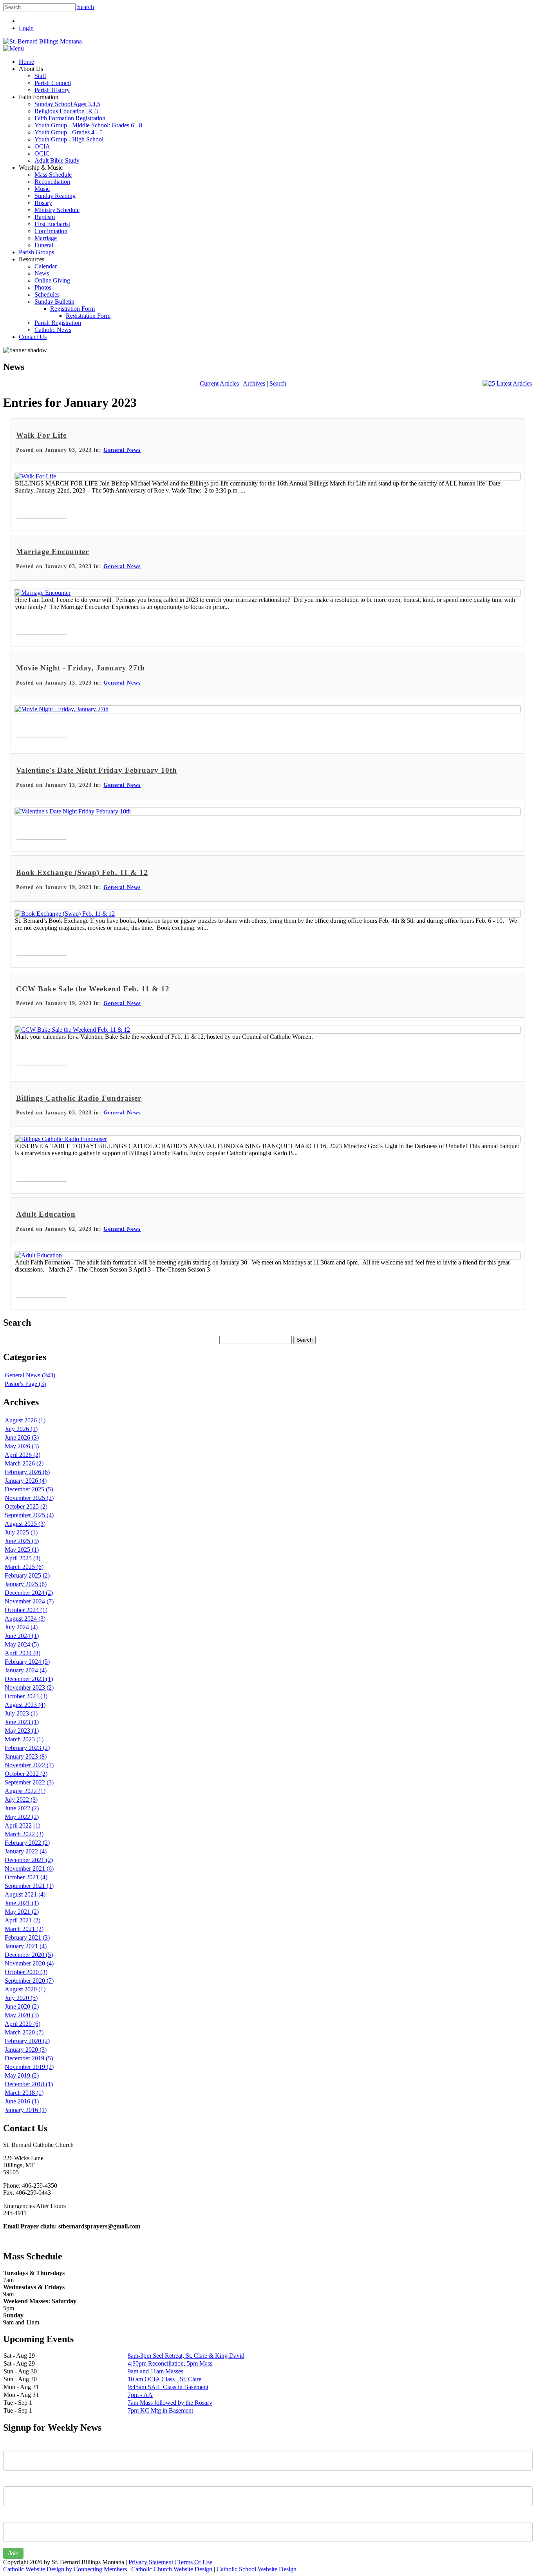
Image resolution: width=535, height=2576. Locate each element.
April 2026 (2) (23, 1455)
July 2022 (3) (21, 1800)
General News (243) (30, 1375)
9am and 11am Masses (155, 2371)
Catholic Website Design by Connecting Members (66, 2569)
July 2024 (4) (21, 1627)
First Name (17, 2445)
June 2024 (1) (22, 1636)
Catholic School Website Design (257, 2569)
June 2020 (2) (22, 2006)
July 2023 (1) (21, 1713)
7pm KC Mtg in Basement (160, 2410)
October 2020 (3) (26, 1972)
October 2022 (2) (26, 1774)
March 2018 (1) (24, 2093)
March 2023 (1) (24, 1739)
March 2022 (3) (24, 1834)
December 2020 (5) (29, 1955)
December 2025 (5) (29, 1489)
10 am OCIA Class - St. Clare (164, 2379)
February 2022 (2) (27, 1843)
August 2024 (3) (25, 1619)
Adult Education (46, 1214)
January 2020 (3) (26, 2050)
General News (122, 450)
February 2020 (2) (27, 2041)
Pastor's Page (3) (25, 1384)
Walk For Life (41, 435)
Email (10, 2516)
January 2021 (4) (26, 1946)
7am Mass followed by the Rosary (170, 2403)
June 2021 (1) (22, 1903)
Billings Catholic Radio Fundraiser (79, 1098)
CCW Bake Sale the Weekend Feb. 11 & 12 (93, 989)
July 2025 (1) (21, 1532)
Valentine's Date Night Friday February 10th (97, 770)
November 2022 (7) (29, 1765)
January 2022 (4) (26, 1851)
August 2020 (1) (25, 1989)
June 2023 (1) (22, 1722)
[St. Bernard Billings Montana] (42, 41)
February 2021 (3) (27, 1937)
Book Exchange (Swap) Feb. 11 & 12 (82, 872)
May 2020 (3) (22, 2015)
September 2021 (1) (29, 1886)
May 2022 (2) (22, 1817)
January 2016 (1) (26, 2110)
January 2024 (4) (26, 1670)
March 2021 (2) (24, 1929)
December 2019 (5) (29, 2058)
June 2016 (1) (22, 2101)
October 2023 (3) (26, 1696)
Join (13, 2553)
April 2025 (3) (23, 1558)
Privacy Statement (151, 2562)
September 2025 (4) (29, 1515)
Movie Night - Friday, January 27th (80, 668)
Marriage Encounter (52, 552)
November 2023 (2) (29, 1687)
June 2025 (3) (22, 1541)
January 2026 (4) (26, 1481)
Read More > (42, 510)
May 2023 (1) (22, 1731)
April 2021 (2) (23, 1920)
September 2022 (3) (29, 1782)
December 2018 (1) (29, 2084)
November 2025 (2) (29, 1498)
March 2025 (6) (24, 1567)
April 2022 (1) (23, 1825)
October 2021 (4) (26, 1877)
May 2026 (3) (22, 1446)
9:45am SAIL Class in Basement (168, 2387)
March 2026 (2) (24, 1463)
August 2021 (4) (25, 1894)
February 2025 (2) (27, 1575)
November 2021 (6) (29, 1869)
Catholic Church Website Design (172, 2569)
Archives (254, 383)
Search (86, 7)
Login (26, 28)
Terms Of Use (195, 2562)
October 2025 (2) (26, 1506)
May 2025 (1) (22, 1550)
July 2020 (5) (21, 1998)
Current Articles (219, 383)
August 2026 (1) (25, 1420)
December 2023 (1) (29, 1679)
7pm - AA (140, 2395)
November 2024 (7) (29, 1601)
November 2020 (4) (29, 1963)
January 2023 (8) (26, 1756)
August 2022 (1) (25, 1791)
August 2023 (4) (25, 1705)
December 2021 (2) (29, 1860)
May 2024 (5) (22, 1644)
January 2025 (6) (26, 1584)
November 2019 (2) (29, 2067)
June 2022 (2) (22, 1808)
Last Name (17, 2480)
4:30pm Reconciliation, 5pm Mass (170, 2363)
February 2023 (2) (27, 1748)
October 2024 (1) (26, 1610)
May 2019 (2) (22, 2075)
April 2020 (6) (23, 2024)
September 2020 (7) (29, 1981)
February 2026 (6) (27, 1472)
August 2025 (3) (25, 1524)
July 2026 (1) (21, 1429)
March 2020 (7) (24, 2032)
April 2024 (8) (23, 1653)
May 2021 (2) (22, 1912)
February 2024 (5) (27, 1662)
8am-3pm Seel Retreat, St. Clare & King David (186, 2356)
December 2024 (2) (29, 1593)
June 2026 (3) (22, 1437)
